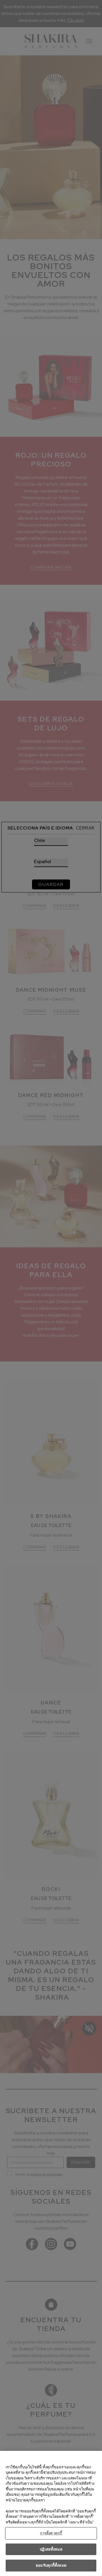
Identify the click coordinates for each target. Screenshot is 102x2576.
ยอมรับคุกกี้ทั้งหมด (51, 2565)
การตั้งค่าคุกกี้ (51, 2533)
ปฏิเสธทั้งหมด (51, 2549)
